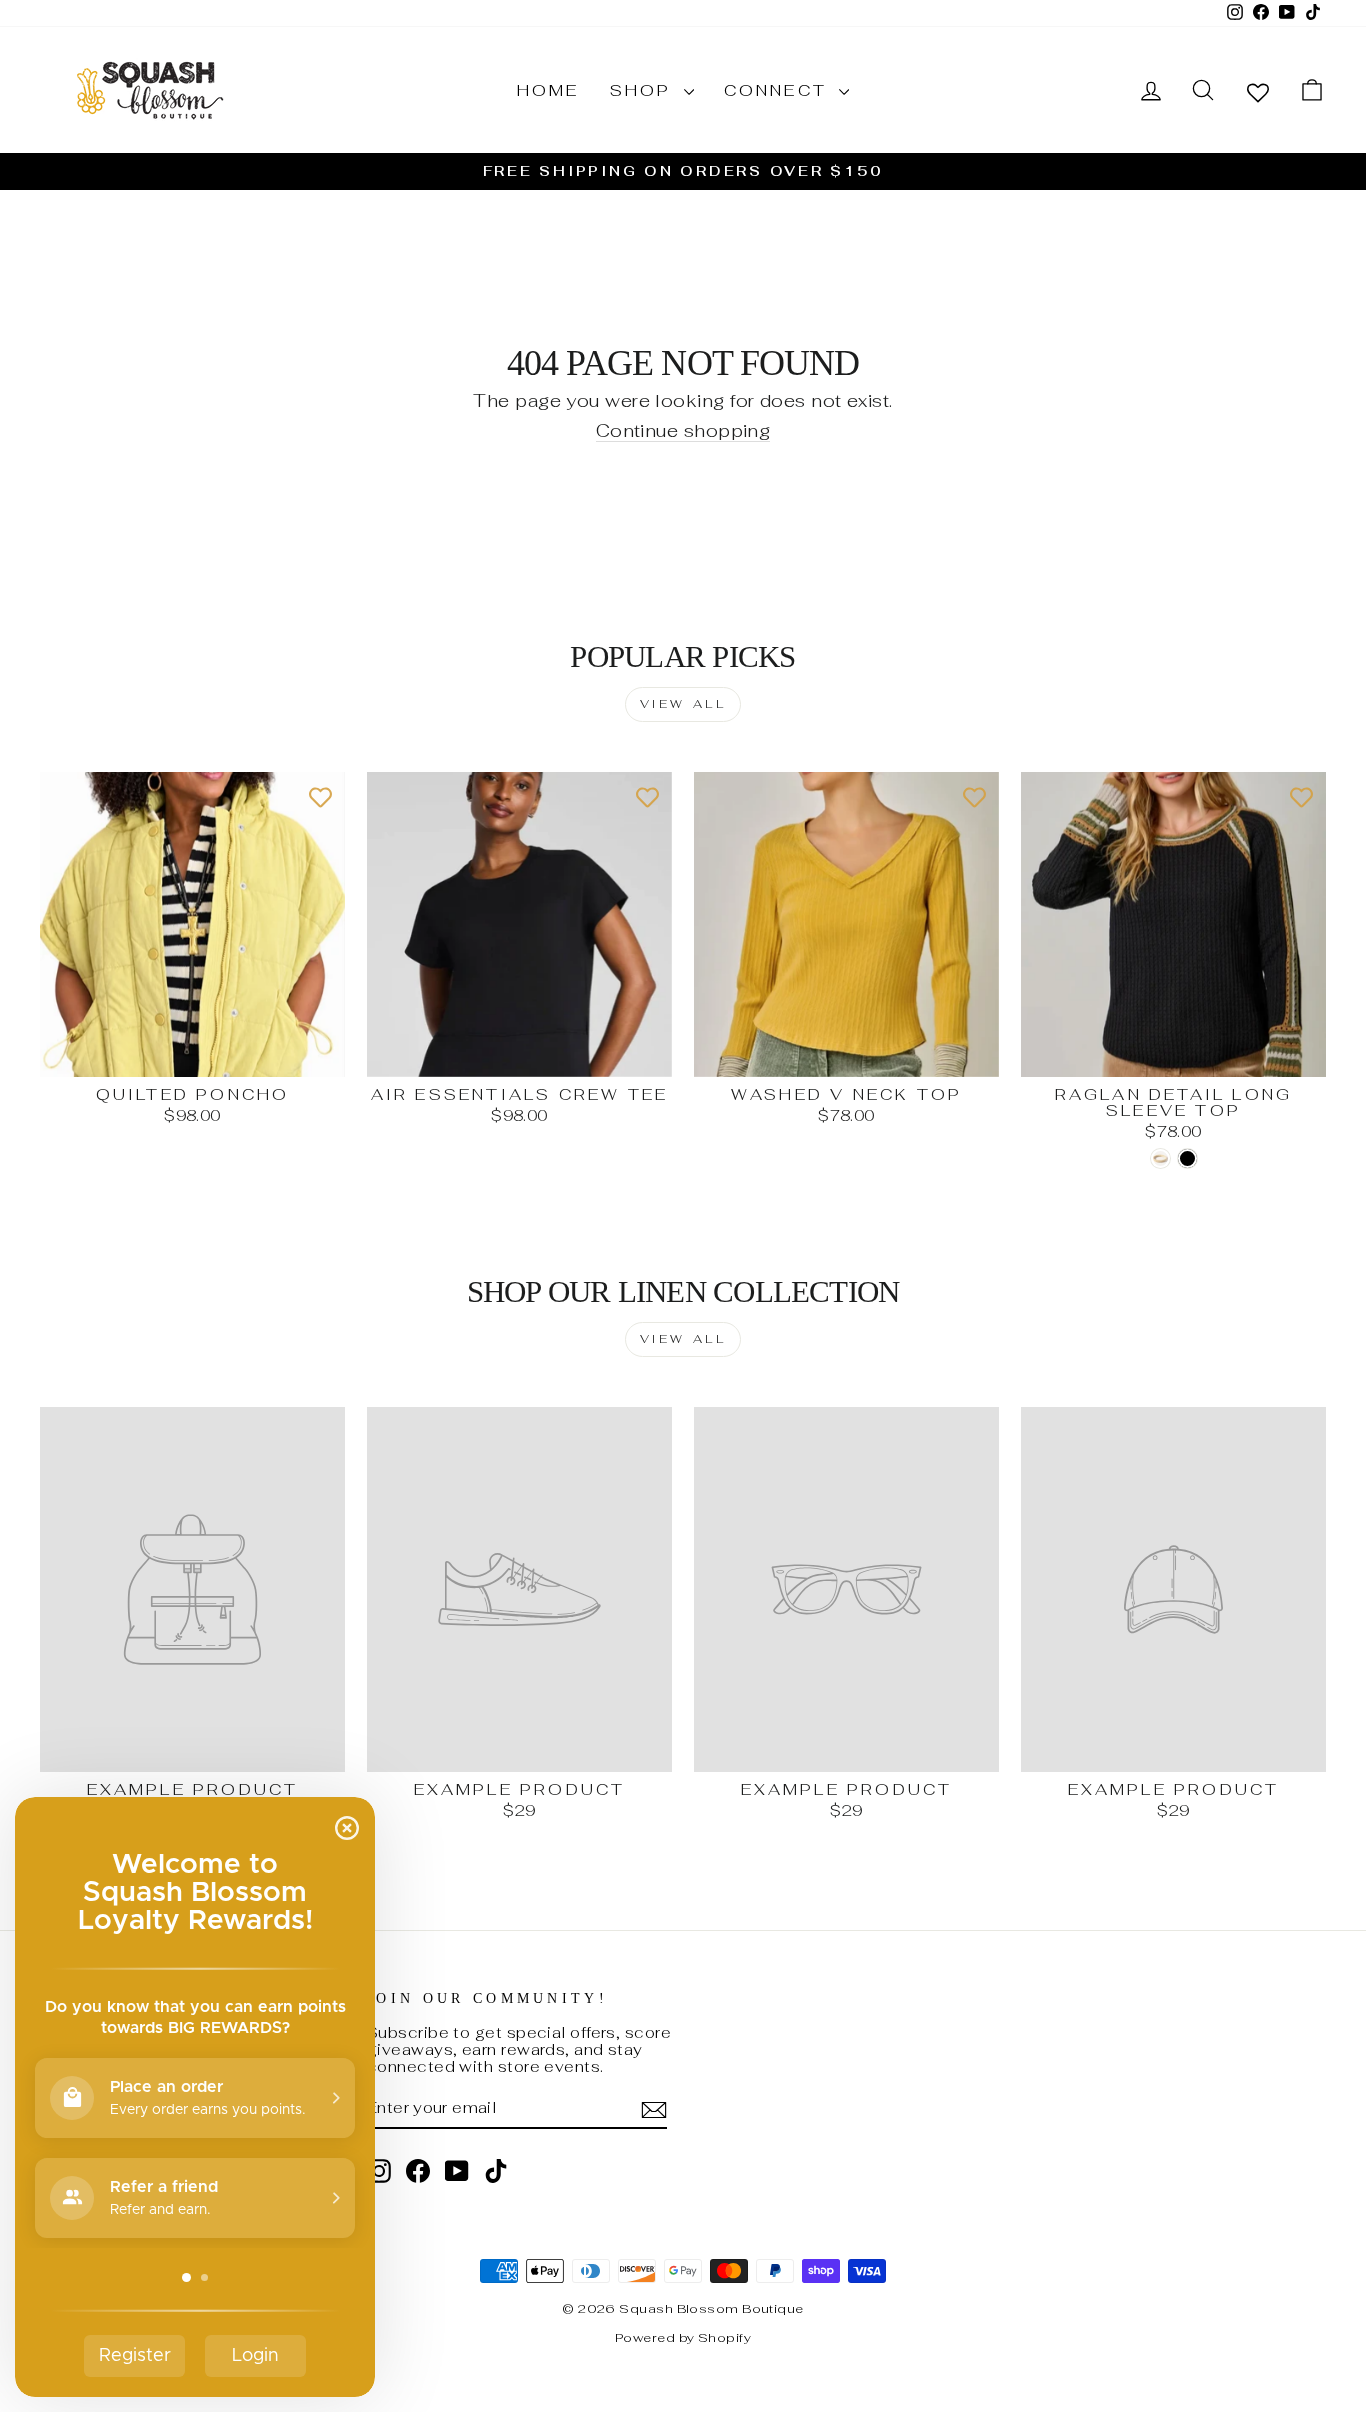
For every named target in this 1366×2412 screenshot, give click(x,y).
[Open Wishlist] (1258, 91)
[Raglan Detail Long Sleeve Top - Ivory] (1160, 1158)
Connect (779, 90)
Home (548, 90)
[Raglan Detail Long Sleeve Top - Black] (1187, 1158)
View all (683, 704)
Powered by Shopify (683, 2337)
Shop (644, 90)
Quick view (193, 1055)
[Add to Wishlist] (320, 797)
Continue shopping (683, 431)
